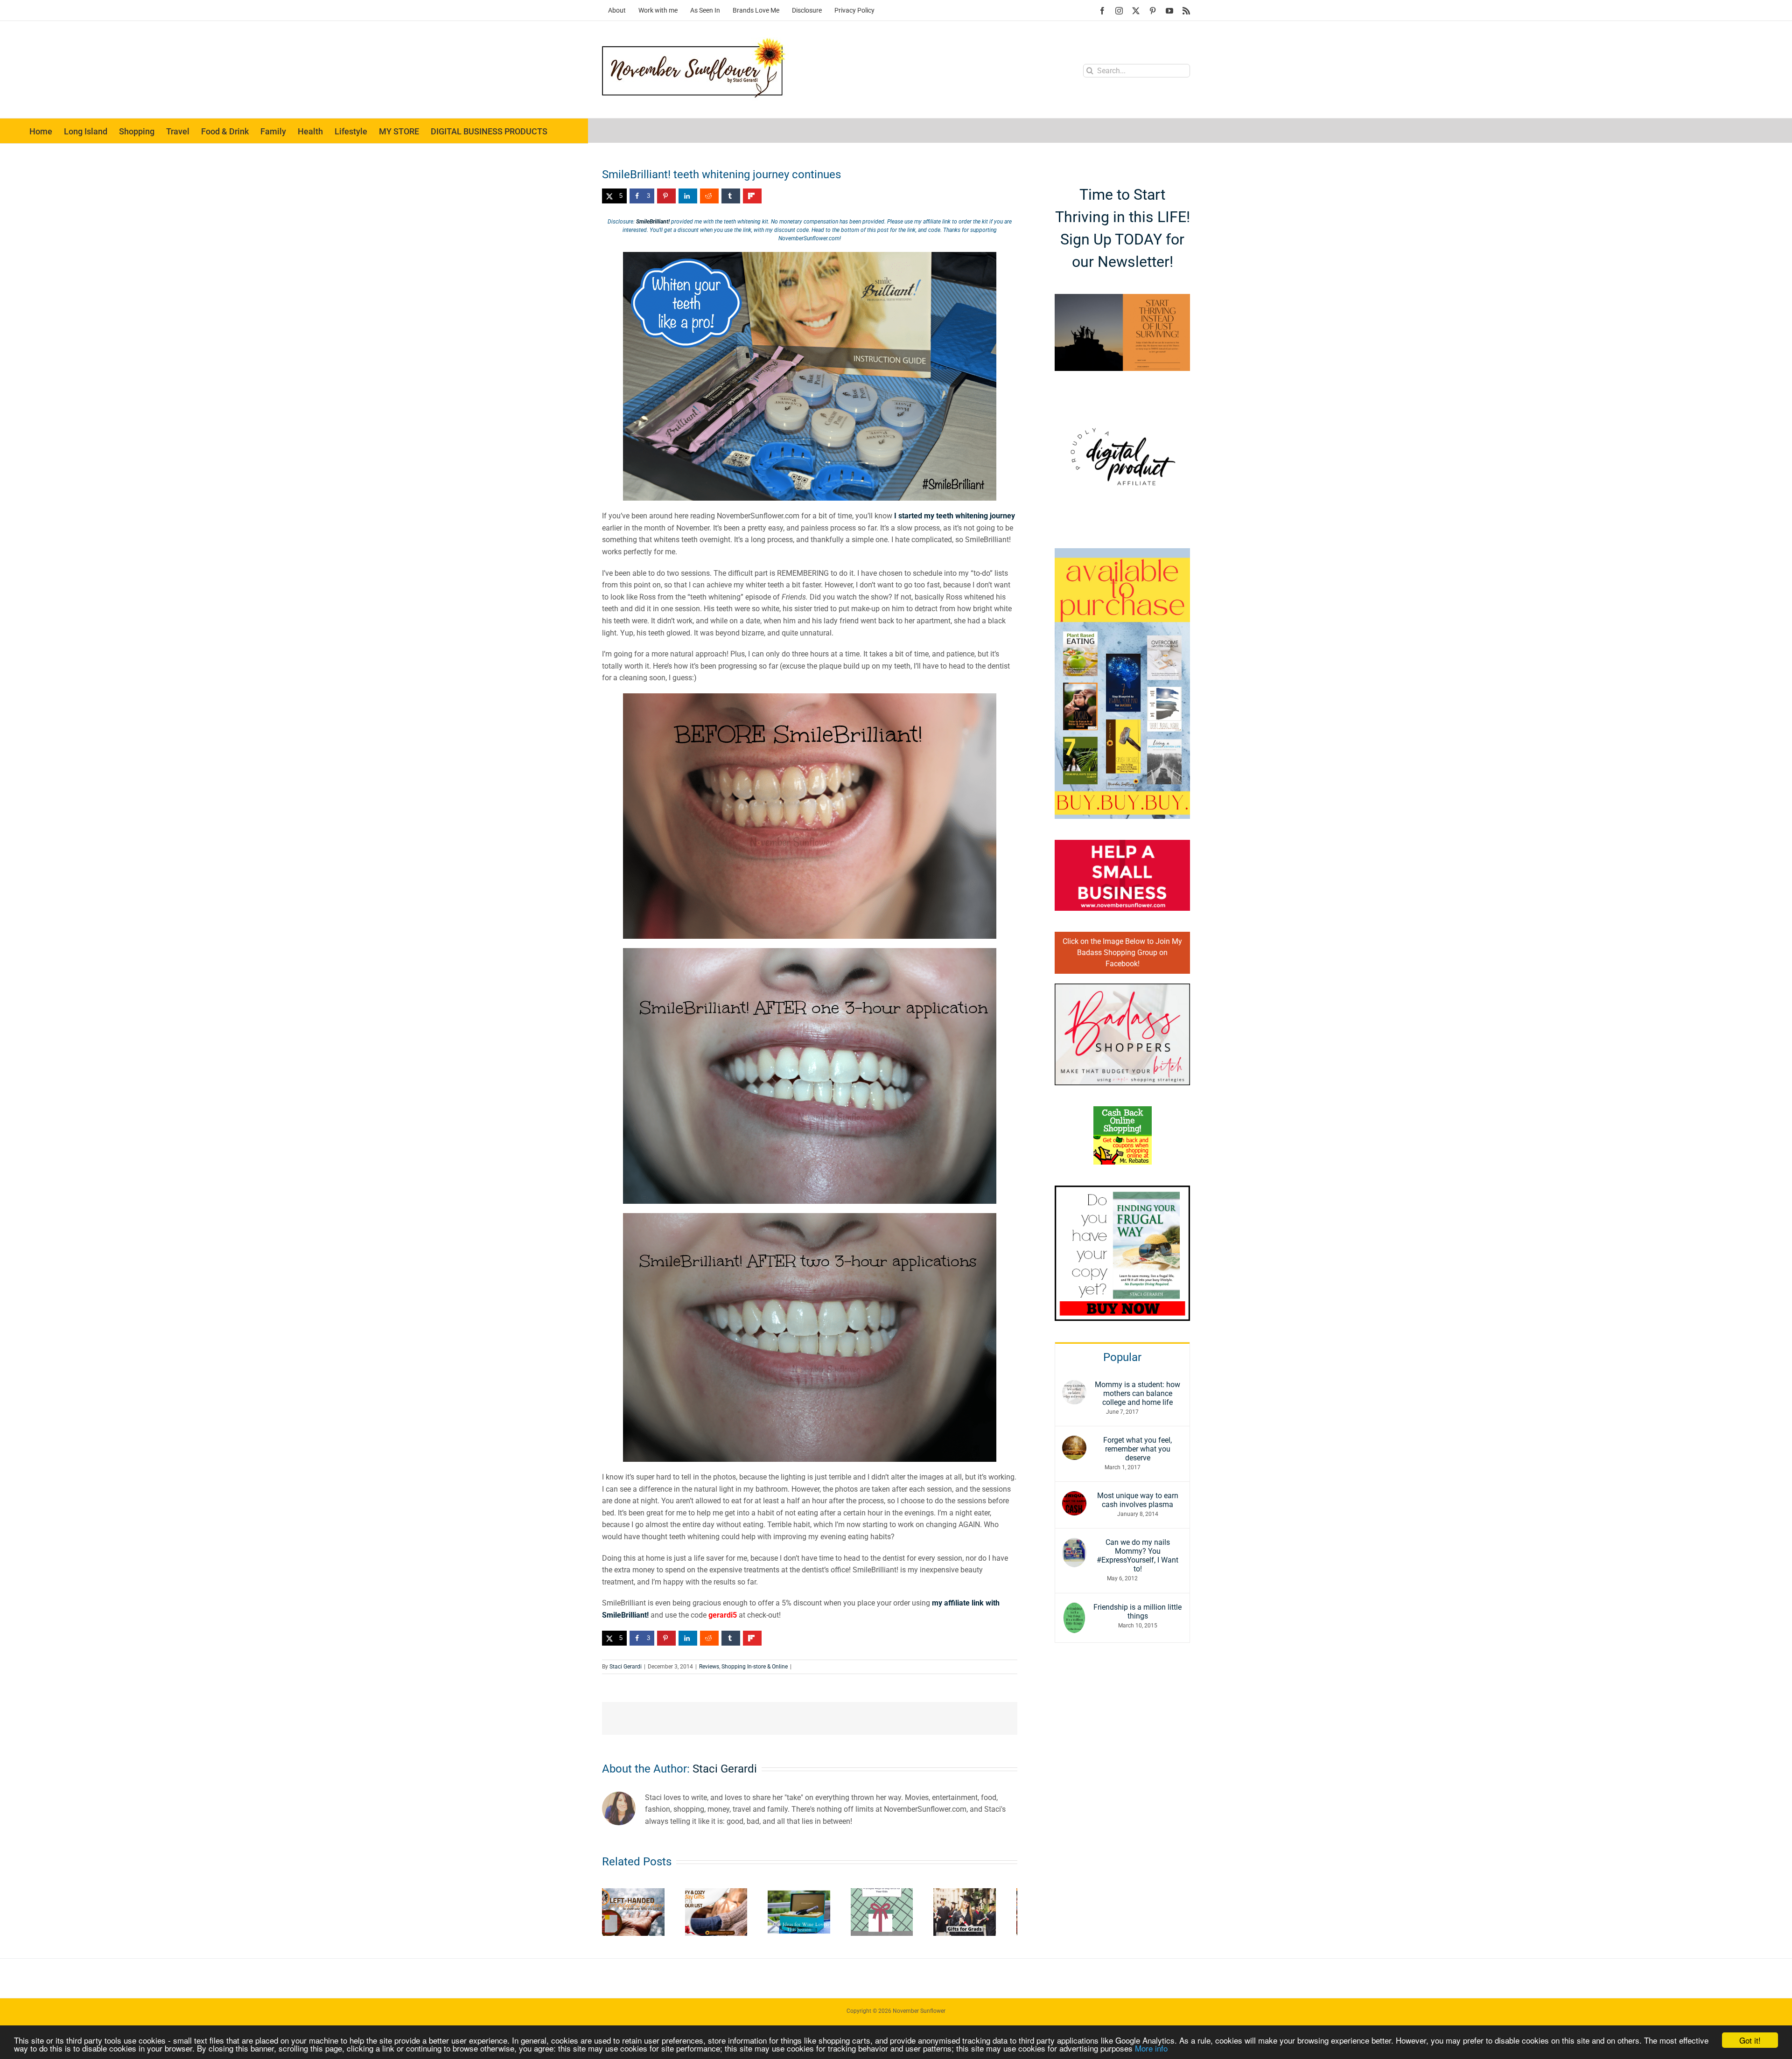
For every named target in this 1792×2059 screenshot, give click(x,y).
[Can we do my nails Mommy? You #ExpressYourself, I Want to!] (1074, 1544)
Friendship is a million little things (1137, 1612)
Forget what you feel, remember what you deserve (1137, 1449)
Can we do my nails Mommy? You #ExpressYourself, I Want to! (1137, 1556)
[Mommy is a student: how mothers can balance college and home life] (1074, 1386)
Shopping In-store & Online (755, 1667)
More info (1151, 2048)
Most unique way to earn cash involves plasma (1138, 1500)
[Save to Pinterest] (666, 196)
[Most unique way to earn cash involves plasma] (1074, 1497)
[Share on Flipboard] (752, 196)
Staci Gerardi (626, 1667)
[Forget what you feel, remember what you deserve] (1074, 1441)
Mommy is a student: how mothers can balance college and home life (1137, 1393)
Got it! (1750, 2040)
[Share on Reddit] (709, 196)
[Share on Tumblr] (731, 196)
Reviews (709, 1667)
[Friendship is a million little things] (1074, 1609)
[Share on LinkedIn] (688, 196)
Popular (1122, 1357)
